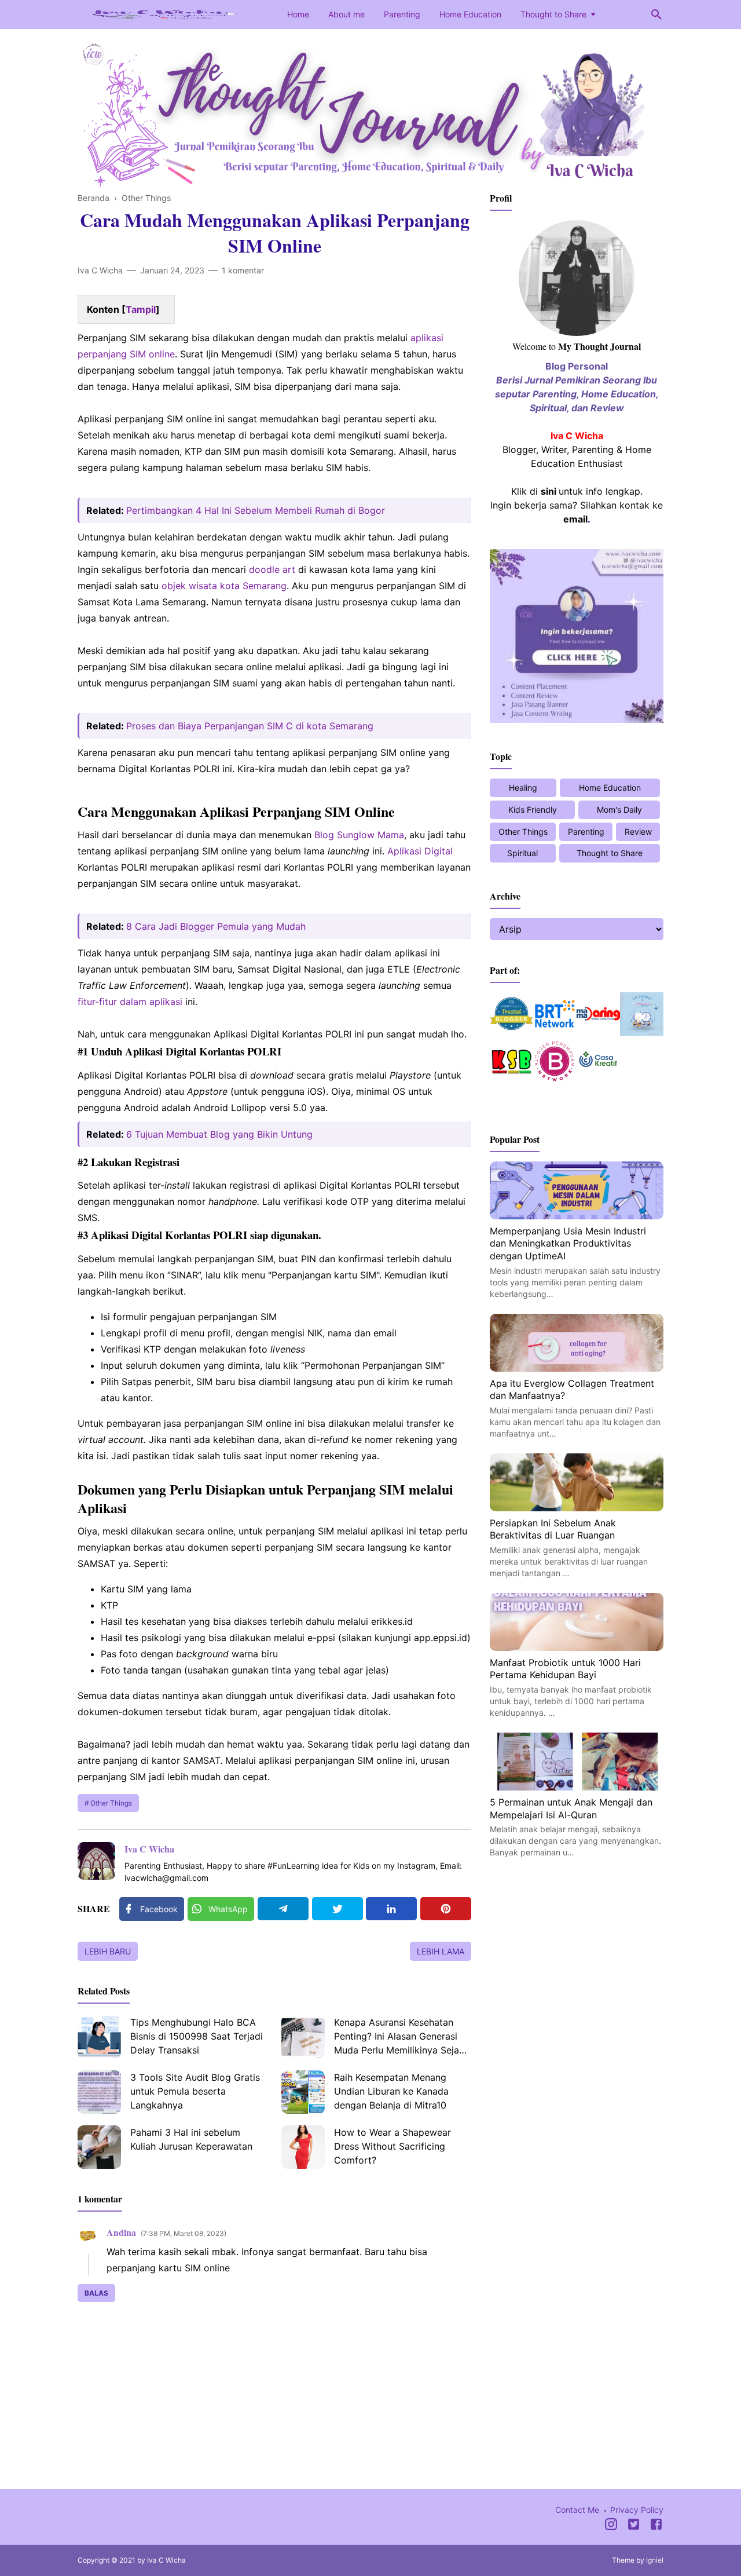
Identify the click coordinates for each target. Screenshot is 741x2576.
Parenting (402, 14)
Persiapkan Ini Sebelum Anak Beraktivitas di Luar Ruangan (553, 1529)
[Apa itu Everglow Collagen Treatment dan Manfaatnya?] (577, 1368)
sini (549, 491)
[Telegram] (283, 1909)
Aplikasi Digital (420, 851)
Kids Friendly (533, 810)
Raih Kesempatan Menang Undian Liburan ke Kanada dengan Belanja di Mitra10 (391, 2091)
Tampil (141, 309)
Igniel (655, 2560)
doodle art (272, 569)
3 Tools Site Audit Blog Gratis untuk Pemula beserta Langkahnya (195, 2091)
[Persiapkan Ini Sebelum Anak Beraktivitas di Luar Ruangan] (577, 1508)
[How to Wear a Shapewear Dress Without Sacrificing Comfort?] (303, 2147)
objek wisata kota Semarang (224, 586)
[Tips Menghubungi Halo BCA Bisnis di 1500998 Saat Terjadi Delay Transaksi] (99, 2037)
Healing (523, 788)
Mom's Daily (619, 810)
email (575, 519)
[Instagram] (611, 2526)
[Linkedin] (391, 1909)
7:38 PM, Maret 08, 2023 (184, 2233)
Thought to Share (553, 14)
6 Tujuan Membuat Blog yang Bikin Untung (219, 1134)
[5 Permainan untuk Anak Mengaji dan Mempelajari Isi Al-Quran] (577, 1787)
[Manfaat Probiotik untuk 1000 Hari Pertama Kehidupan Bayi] (577, 1647)
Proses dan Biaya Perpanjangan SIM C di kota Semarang (250, 726)
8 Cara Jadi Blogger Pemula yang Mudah (216, 926)
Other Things (111, 1803)
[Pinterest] (446, 1909)
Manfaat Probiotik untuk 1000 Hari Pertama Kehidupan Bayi (565, 1669)
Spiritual (522, 853)
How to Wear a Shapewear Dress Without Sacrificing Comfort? (392, 2146)
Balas (96, 2293)
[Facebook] (656, 2526)
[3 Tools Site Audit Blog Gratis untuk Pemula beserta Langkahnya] (99, 2092)
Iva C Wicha (149, 1849)
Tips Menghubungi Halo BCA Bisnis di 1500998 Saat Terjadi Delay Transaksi (197, 2036)
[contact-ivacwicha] (577, 719)
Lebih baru (108, 1951)
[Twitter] (338, 1909)
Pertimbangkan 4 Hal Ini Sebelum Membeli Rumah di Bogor (256, 510)
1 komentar (243, 270)
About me (346, 14)
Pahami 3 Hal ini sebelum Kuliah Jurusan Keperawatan (191, 2139)
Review (638, 832)
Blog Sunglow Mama (359, 835)
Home (298, 14)
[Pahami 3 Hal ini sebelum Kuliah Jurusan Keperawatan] (99, 2147)
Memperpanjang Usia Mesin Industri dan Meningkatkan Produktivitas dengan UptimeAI (568, 1243)
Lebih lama (441, 1951)
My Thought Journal (599, 346)
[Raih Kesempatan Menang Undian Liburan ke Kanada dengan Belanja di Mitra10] (303, 2092)
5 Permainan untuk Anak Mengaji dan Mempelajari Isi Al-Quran (571, 1808)
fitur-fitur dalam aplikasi (130, 1002)
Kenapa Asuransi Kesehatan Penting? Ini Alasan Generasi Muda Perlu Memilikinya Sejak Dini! (399, 2038)
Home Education (470, 14)
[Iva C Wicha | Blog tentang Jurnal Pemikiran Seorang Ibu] (164, 13)
